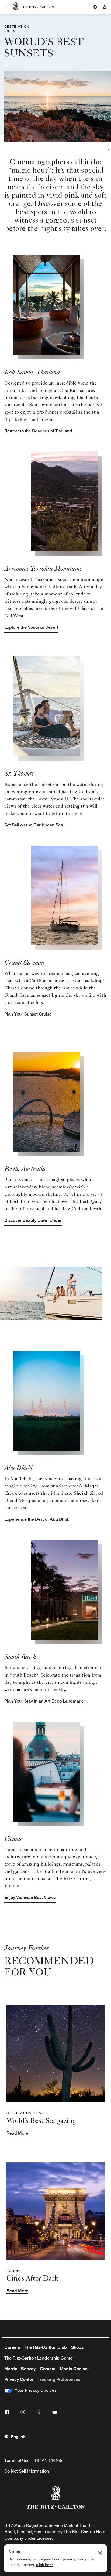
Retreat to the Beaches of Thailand (38, 431)
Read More (17, 2133)
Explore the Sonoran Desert (31, 627)
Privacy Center (19, 2380)
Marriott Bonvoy (20, 2369)
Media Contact (74, 2369)
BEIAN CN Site (49, 2460)
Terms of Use (17, 2460)
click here (44, 2565)
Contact (48, 2369)
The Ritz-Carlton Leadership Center (39, 2358)
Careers (12, 2347)
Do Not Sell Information (27, 2471)
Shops (77, 2347)
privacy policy (74, 2559)
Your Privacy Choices (34, 2390)
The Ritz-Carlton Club (46, 2347)
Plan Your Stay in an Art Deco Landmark (44, 1701)
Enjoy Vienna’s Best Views (30, 1897)
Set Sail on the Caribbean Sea (34, 825)
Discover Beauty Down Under (33, 1220)
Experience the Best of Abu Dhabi (37, 1519)
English (18, 2437)
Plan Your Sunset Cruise (28, 1014)
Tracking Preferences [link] (59, 2380)
